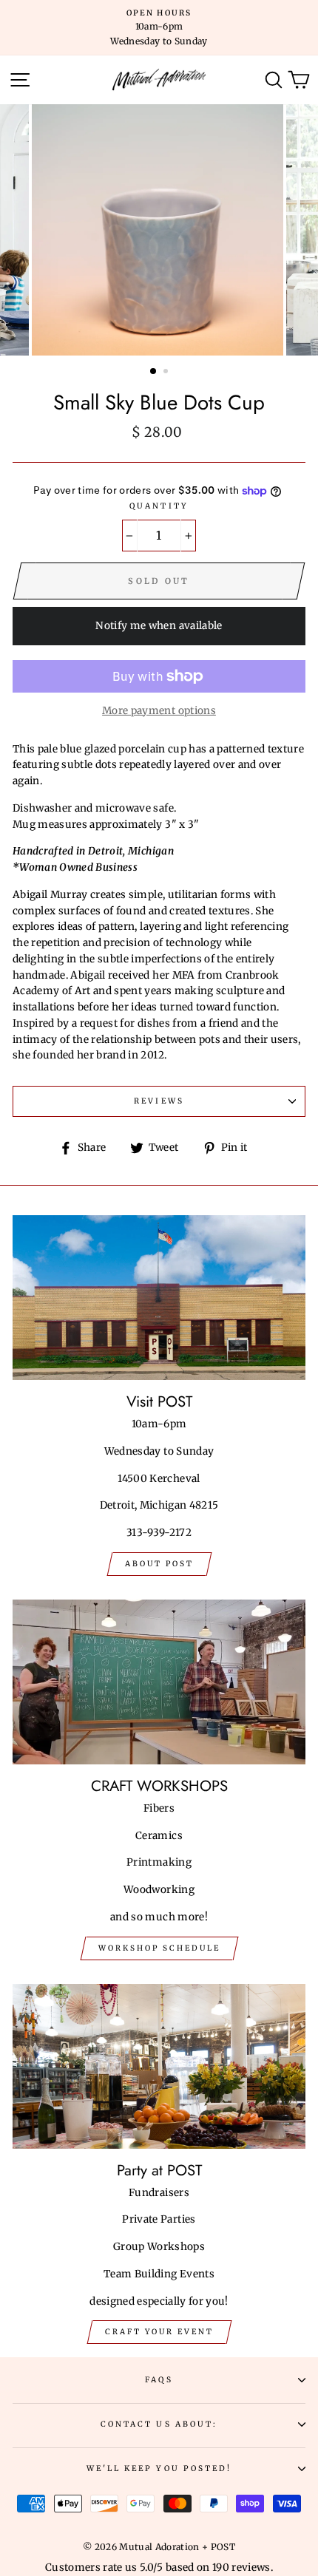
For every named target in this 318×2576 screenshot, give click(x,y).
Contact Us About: (159, 2424)
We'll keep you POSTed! (159, 2468)
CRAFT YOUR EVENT (159, 2332)
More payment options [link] (159, 711)
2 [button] (167, 373)
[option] (159, 28)
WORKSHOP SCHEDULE (159, 1948)
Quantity (159, 506)
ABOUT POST (159, 1564)
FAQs (159, 2380)
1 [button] (154, 372)
